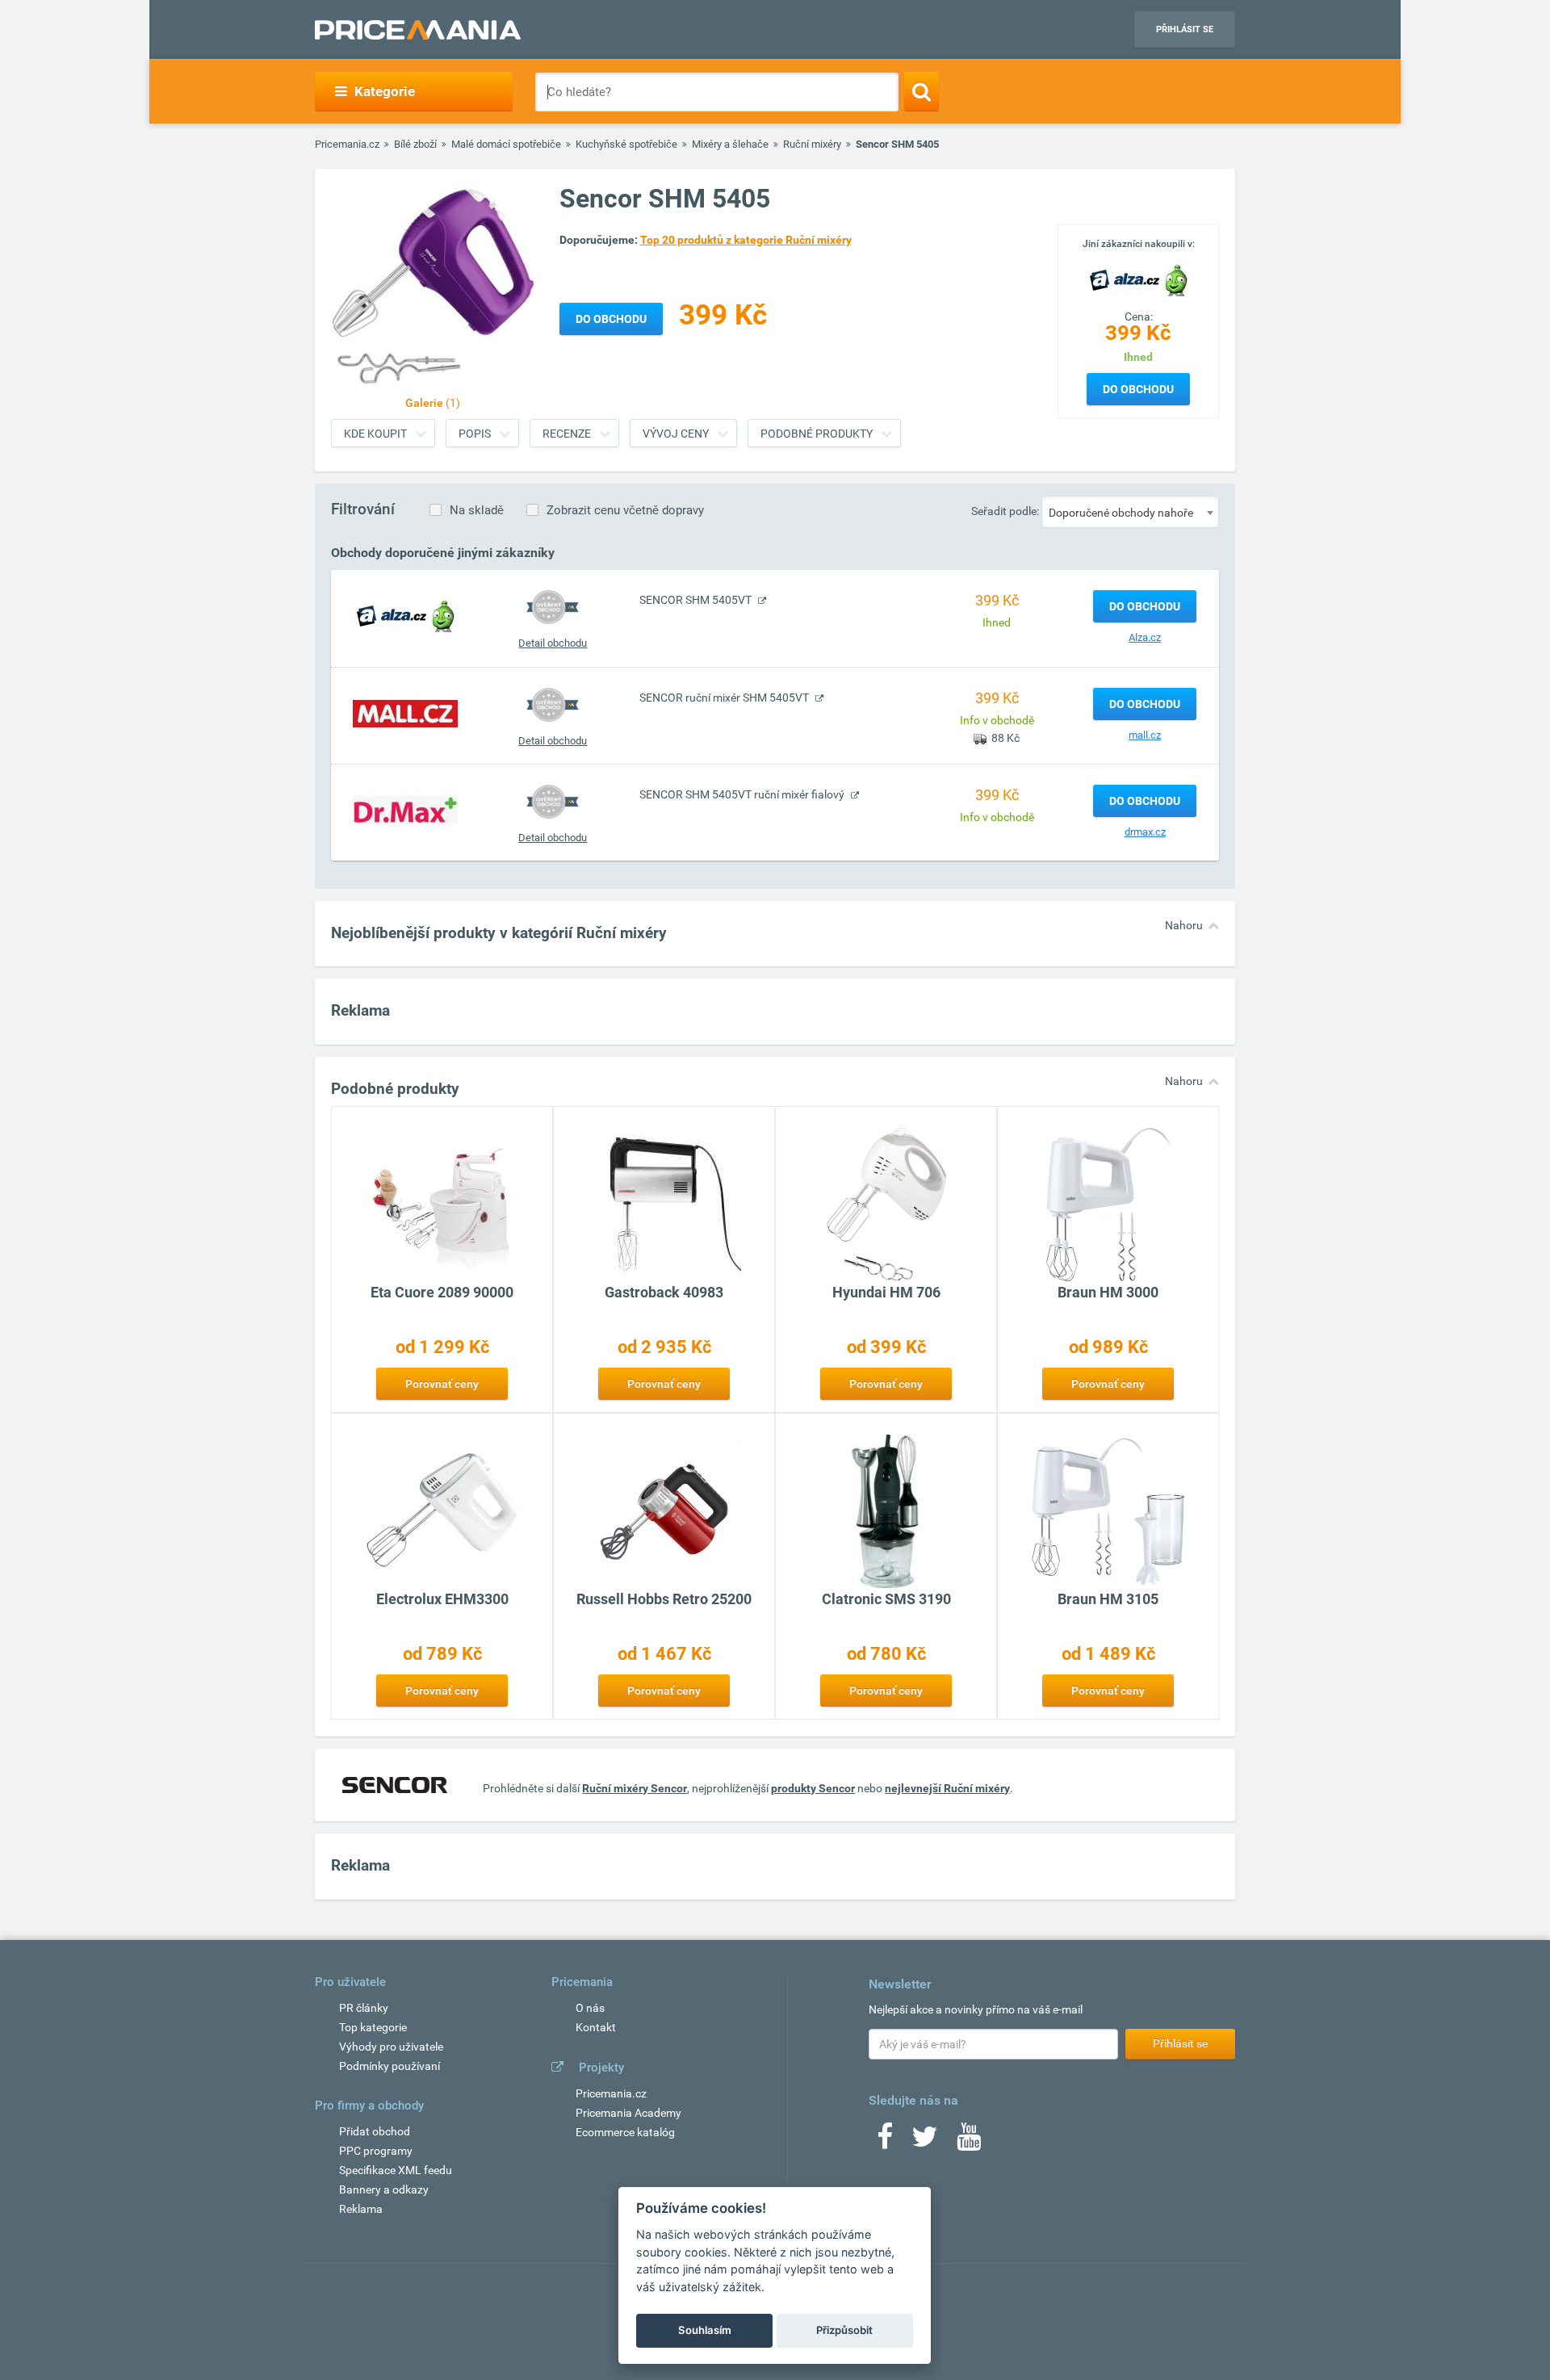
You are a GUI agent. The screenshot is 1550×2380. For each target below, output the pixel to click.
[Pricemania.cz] (418, 30)
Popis (475, 434)
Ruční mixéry (812, 144)
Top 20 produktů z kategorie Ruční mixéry (746, 240)
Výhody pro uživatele (391, 2047)
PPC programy (376, 2151)
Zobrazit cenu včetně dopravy (625, 510)
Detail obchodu (553, 643)
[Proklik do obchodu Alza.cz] (405, 615)
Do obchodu (1138, 389)
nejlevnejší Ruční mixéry (947, 1788)
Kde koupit (375, 434)
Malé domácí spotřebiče (506, 144)
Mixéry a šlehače (730, 144)
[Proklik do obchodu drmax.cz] (405, 810)
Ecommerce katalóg (625, 2132)
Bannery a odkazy (384, 2189)
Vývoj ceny (676, 434)
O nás (590, 2008)
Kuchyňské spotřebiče (626, 144)
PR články (364, 2008)
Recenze (567, 434)
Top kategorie (373, 2027)
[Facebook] (885, 2142)
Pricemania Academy (628, 2113)
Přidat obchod (375, 2131)
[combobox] (1130, 512)
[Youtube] (969, 2142)
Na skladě (477, 510)
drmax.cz (1145, 832)
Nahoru (1184, 925)
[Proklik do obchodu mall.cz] (405, 713)
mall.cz (1145, 735)
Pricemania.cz (347, 144)
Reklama (361, 2209)
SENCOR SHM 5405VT (697, 600)
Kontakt (596, 2027)
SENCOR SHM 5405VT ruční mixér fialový (743, 794)
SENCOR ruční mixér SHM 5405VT (725, 698)
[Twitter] (925, 2142)
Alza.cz (1145, 637)
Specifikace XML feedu (396, 2170)
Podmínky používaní (390, 2066)
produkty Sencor (813, 1788)
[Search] (922, 91)
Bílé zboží (415, 144)
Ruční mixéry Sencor (635, 1788)
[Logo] (1138, 279)
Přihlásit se (1185, 29)
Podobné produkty (817, 434)
